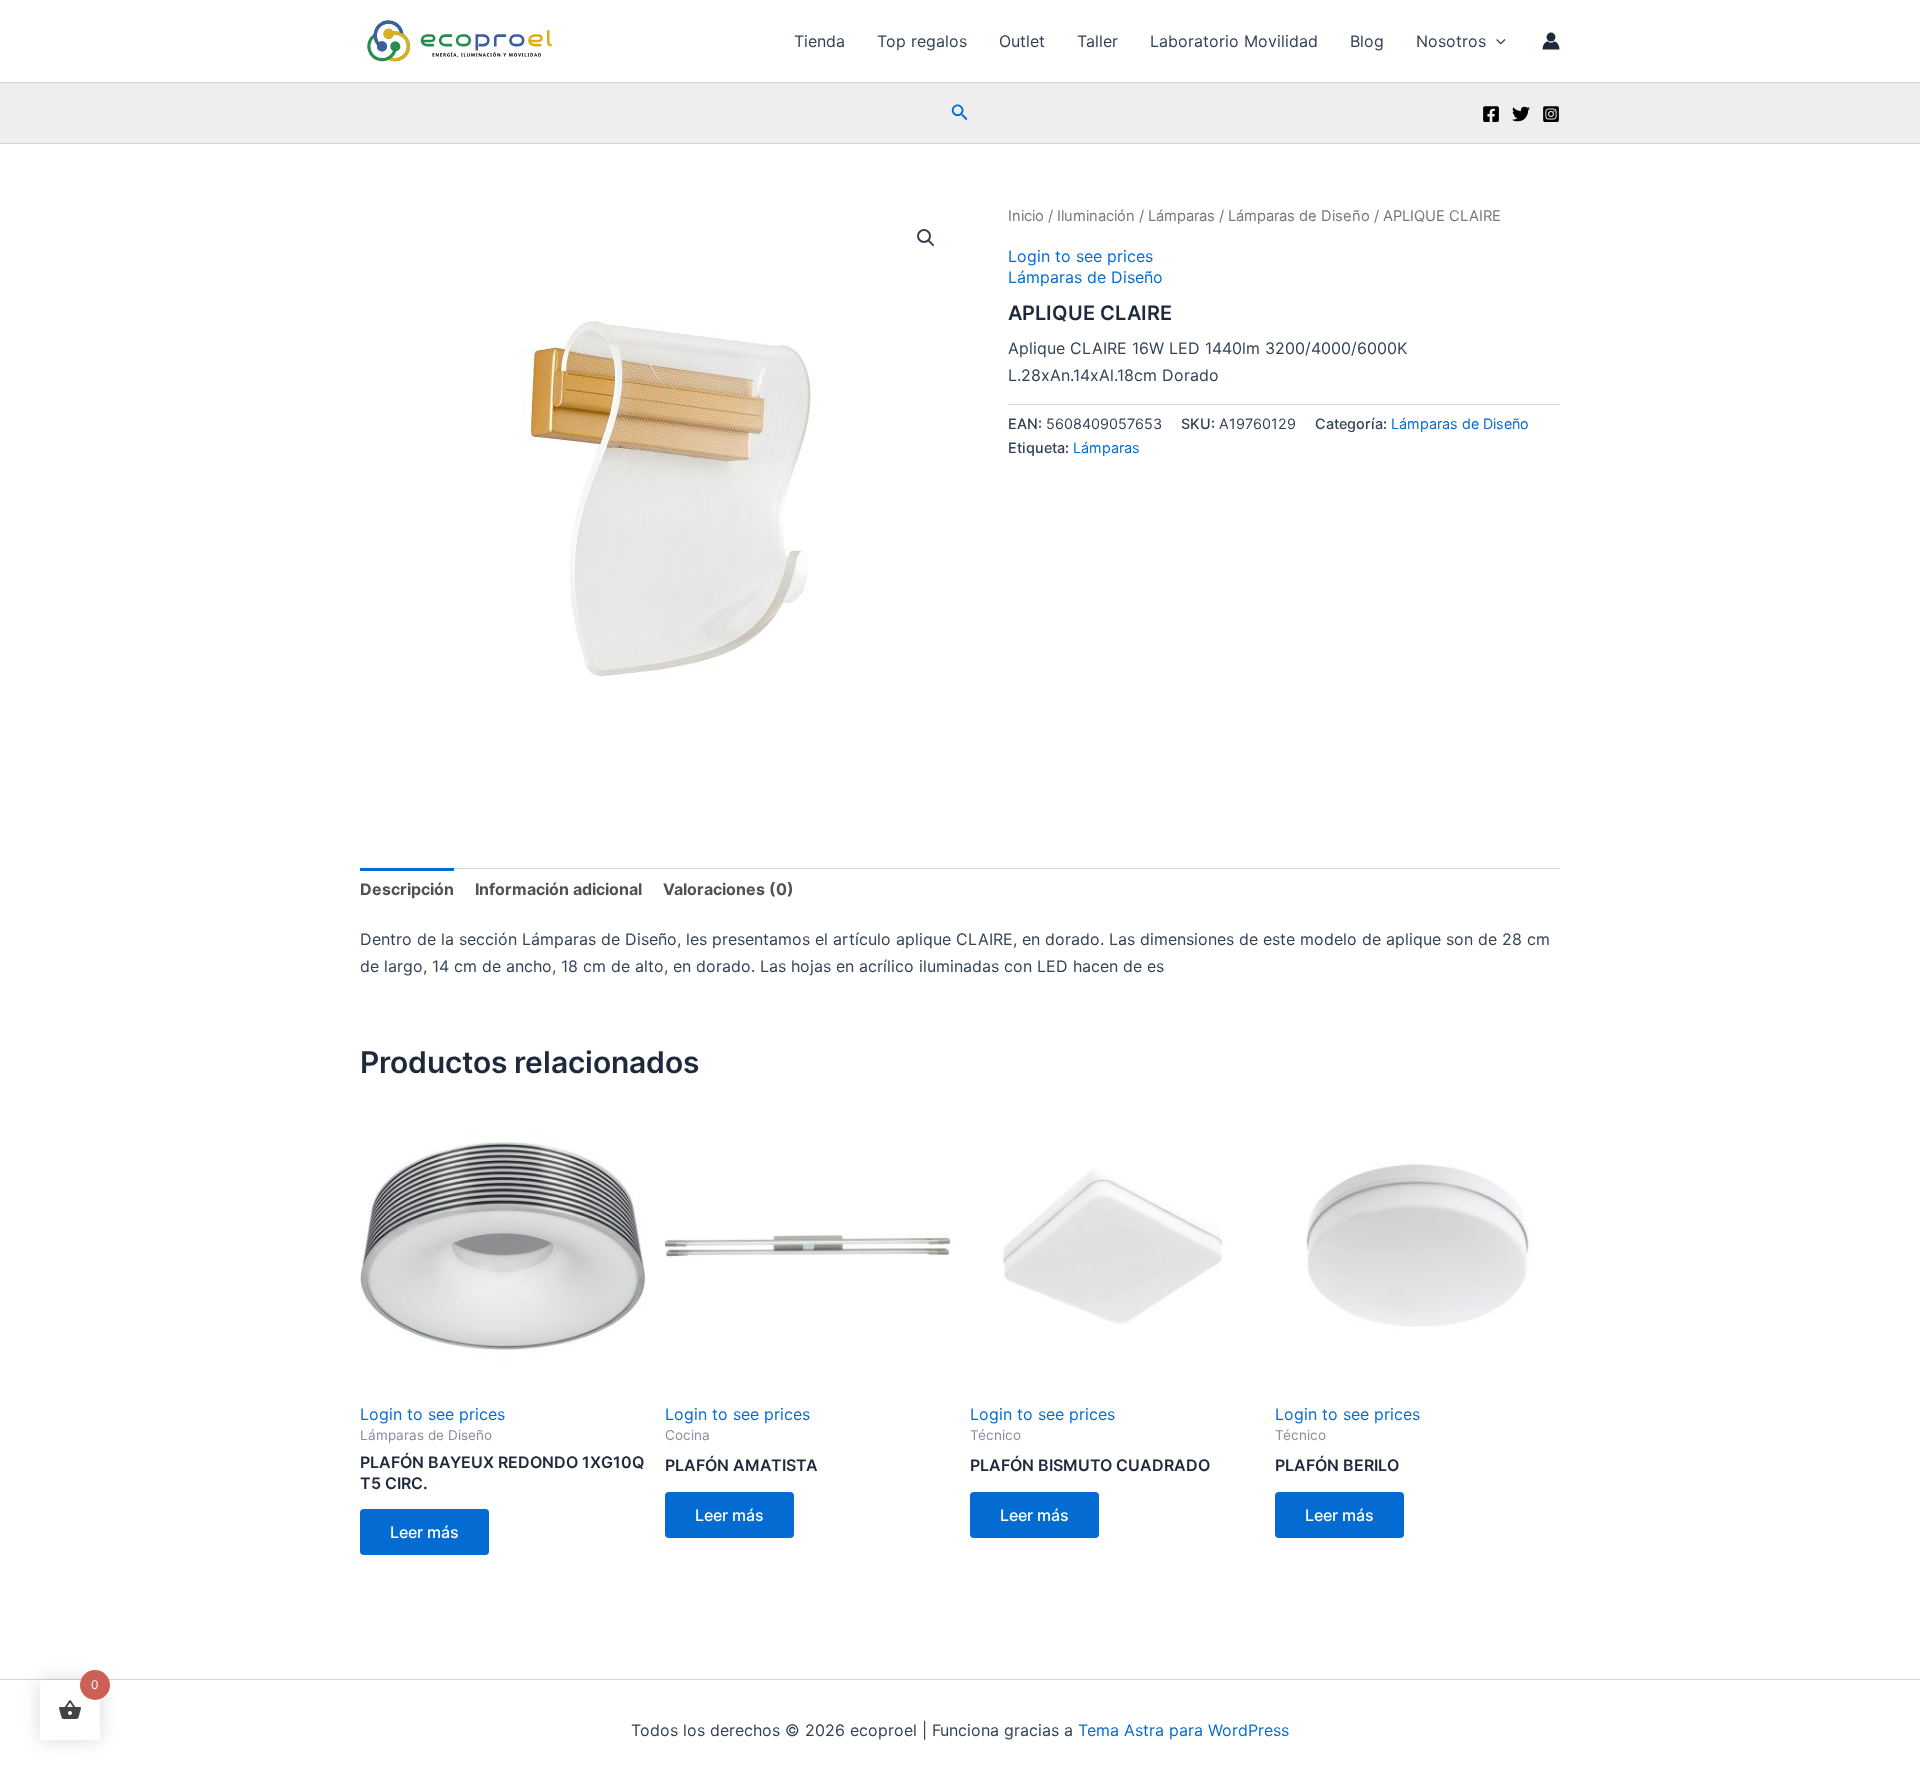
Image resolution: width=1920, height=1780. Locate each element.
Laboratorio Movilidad (1234, 41)
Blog (1367, 41)
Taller (1097, 41)
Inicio (1026, 216)
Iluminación (1096, 216)
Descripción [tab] (407, 889)
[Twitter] (1521, 114)
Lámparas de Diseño (1299, 216)
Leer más (424, 1532)
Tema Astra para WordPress (1183, 1730)
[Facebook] (1491, 114)
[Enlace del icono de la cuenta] (1551, 41)
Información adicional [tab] (558, 889)
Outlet (1022, 41)
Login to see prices (1080, 256)
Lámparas (1181, 216)
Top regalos (922, 41)
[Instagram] (1551, 114)
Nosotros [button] (1451, 41)
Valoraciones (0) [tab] (728, 889)
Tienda (819, 41)
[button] (1496, 41)
